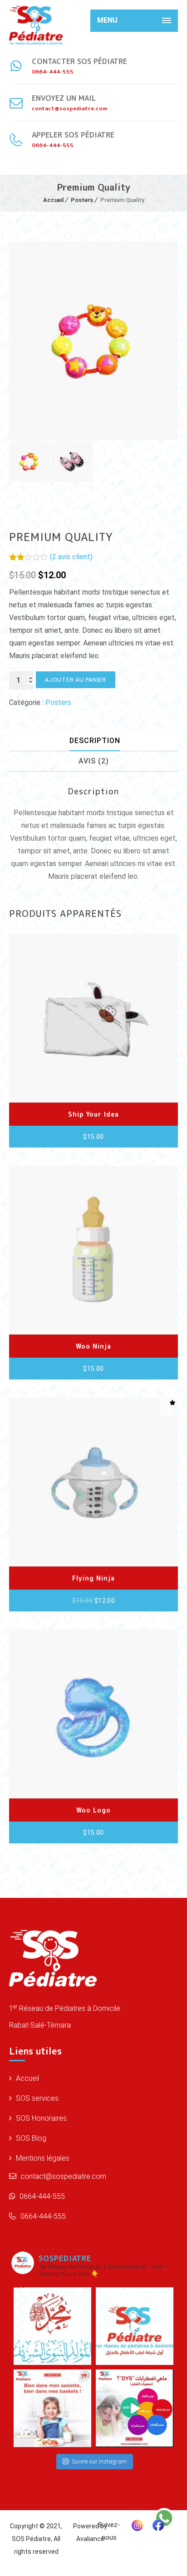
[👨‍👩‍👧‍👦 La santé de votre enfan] (135, 2326)
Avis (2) (94, 761)
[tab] (95, 741)
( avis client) (71, 557)
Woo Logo (93, 1810)
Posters (82, 200)
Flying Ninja (93, 1578)
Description (95, 741)
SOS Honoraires (40, 2118)
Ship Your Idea (93, 1114)
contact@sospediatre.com (62, 2176)
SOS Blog (30, 2138)
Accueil (53, 200)
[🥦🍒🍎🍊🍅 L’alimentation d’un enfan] (52, 2408)
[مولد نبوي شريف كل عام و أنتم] (52, 2326)
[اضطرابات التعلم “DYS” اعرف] (135, 2408)
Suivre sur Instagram (99, 2461)
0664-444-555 (41, 2196)
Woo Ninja (93, 1346)
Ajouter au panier (76, 680)
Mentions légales (42, 2158)
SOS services (36, 2098)
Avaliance (90, 2539)
